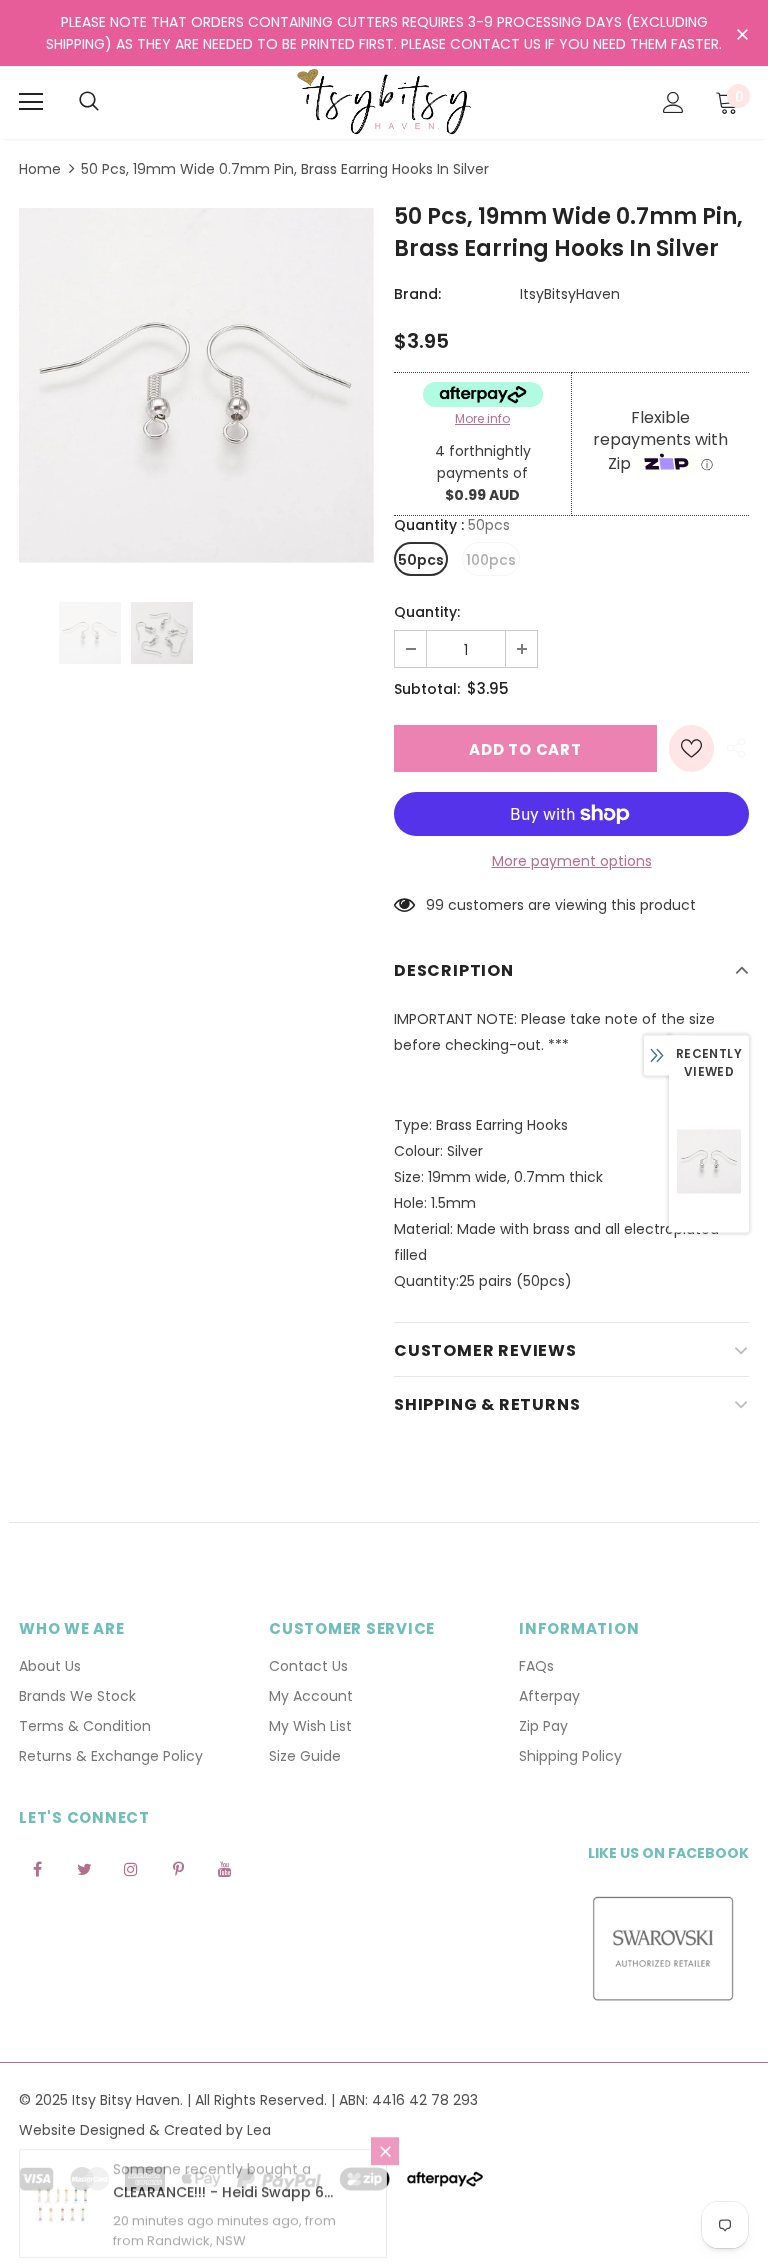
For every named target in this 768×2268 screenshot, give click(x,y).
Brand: (417, 294)
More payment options (572, 861)
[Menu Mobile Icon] (31, 102)
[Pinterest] (178, 1869)
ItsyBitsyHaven (570, 294)
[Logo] (384, 101)
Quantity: (427, 612)
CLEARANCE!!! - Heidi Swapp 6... (223, 2202)
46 (435, 905)
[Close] (385, 2161)
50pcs (421, 560)
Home (40, 169)
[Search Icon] (89, 102)
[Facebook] (37, 1869)
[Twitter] (84, 1869)
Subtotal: (427, 689)
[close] (742, 35)
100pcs (491, 560)
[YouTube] (225, 1869)
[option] (196, 385)
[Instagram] (131, 1869)
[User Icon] (673, 102)
